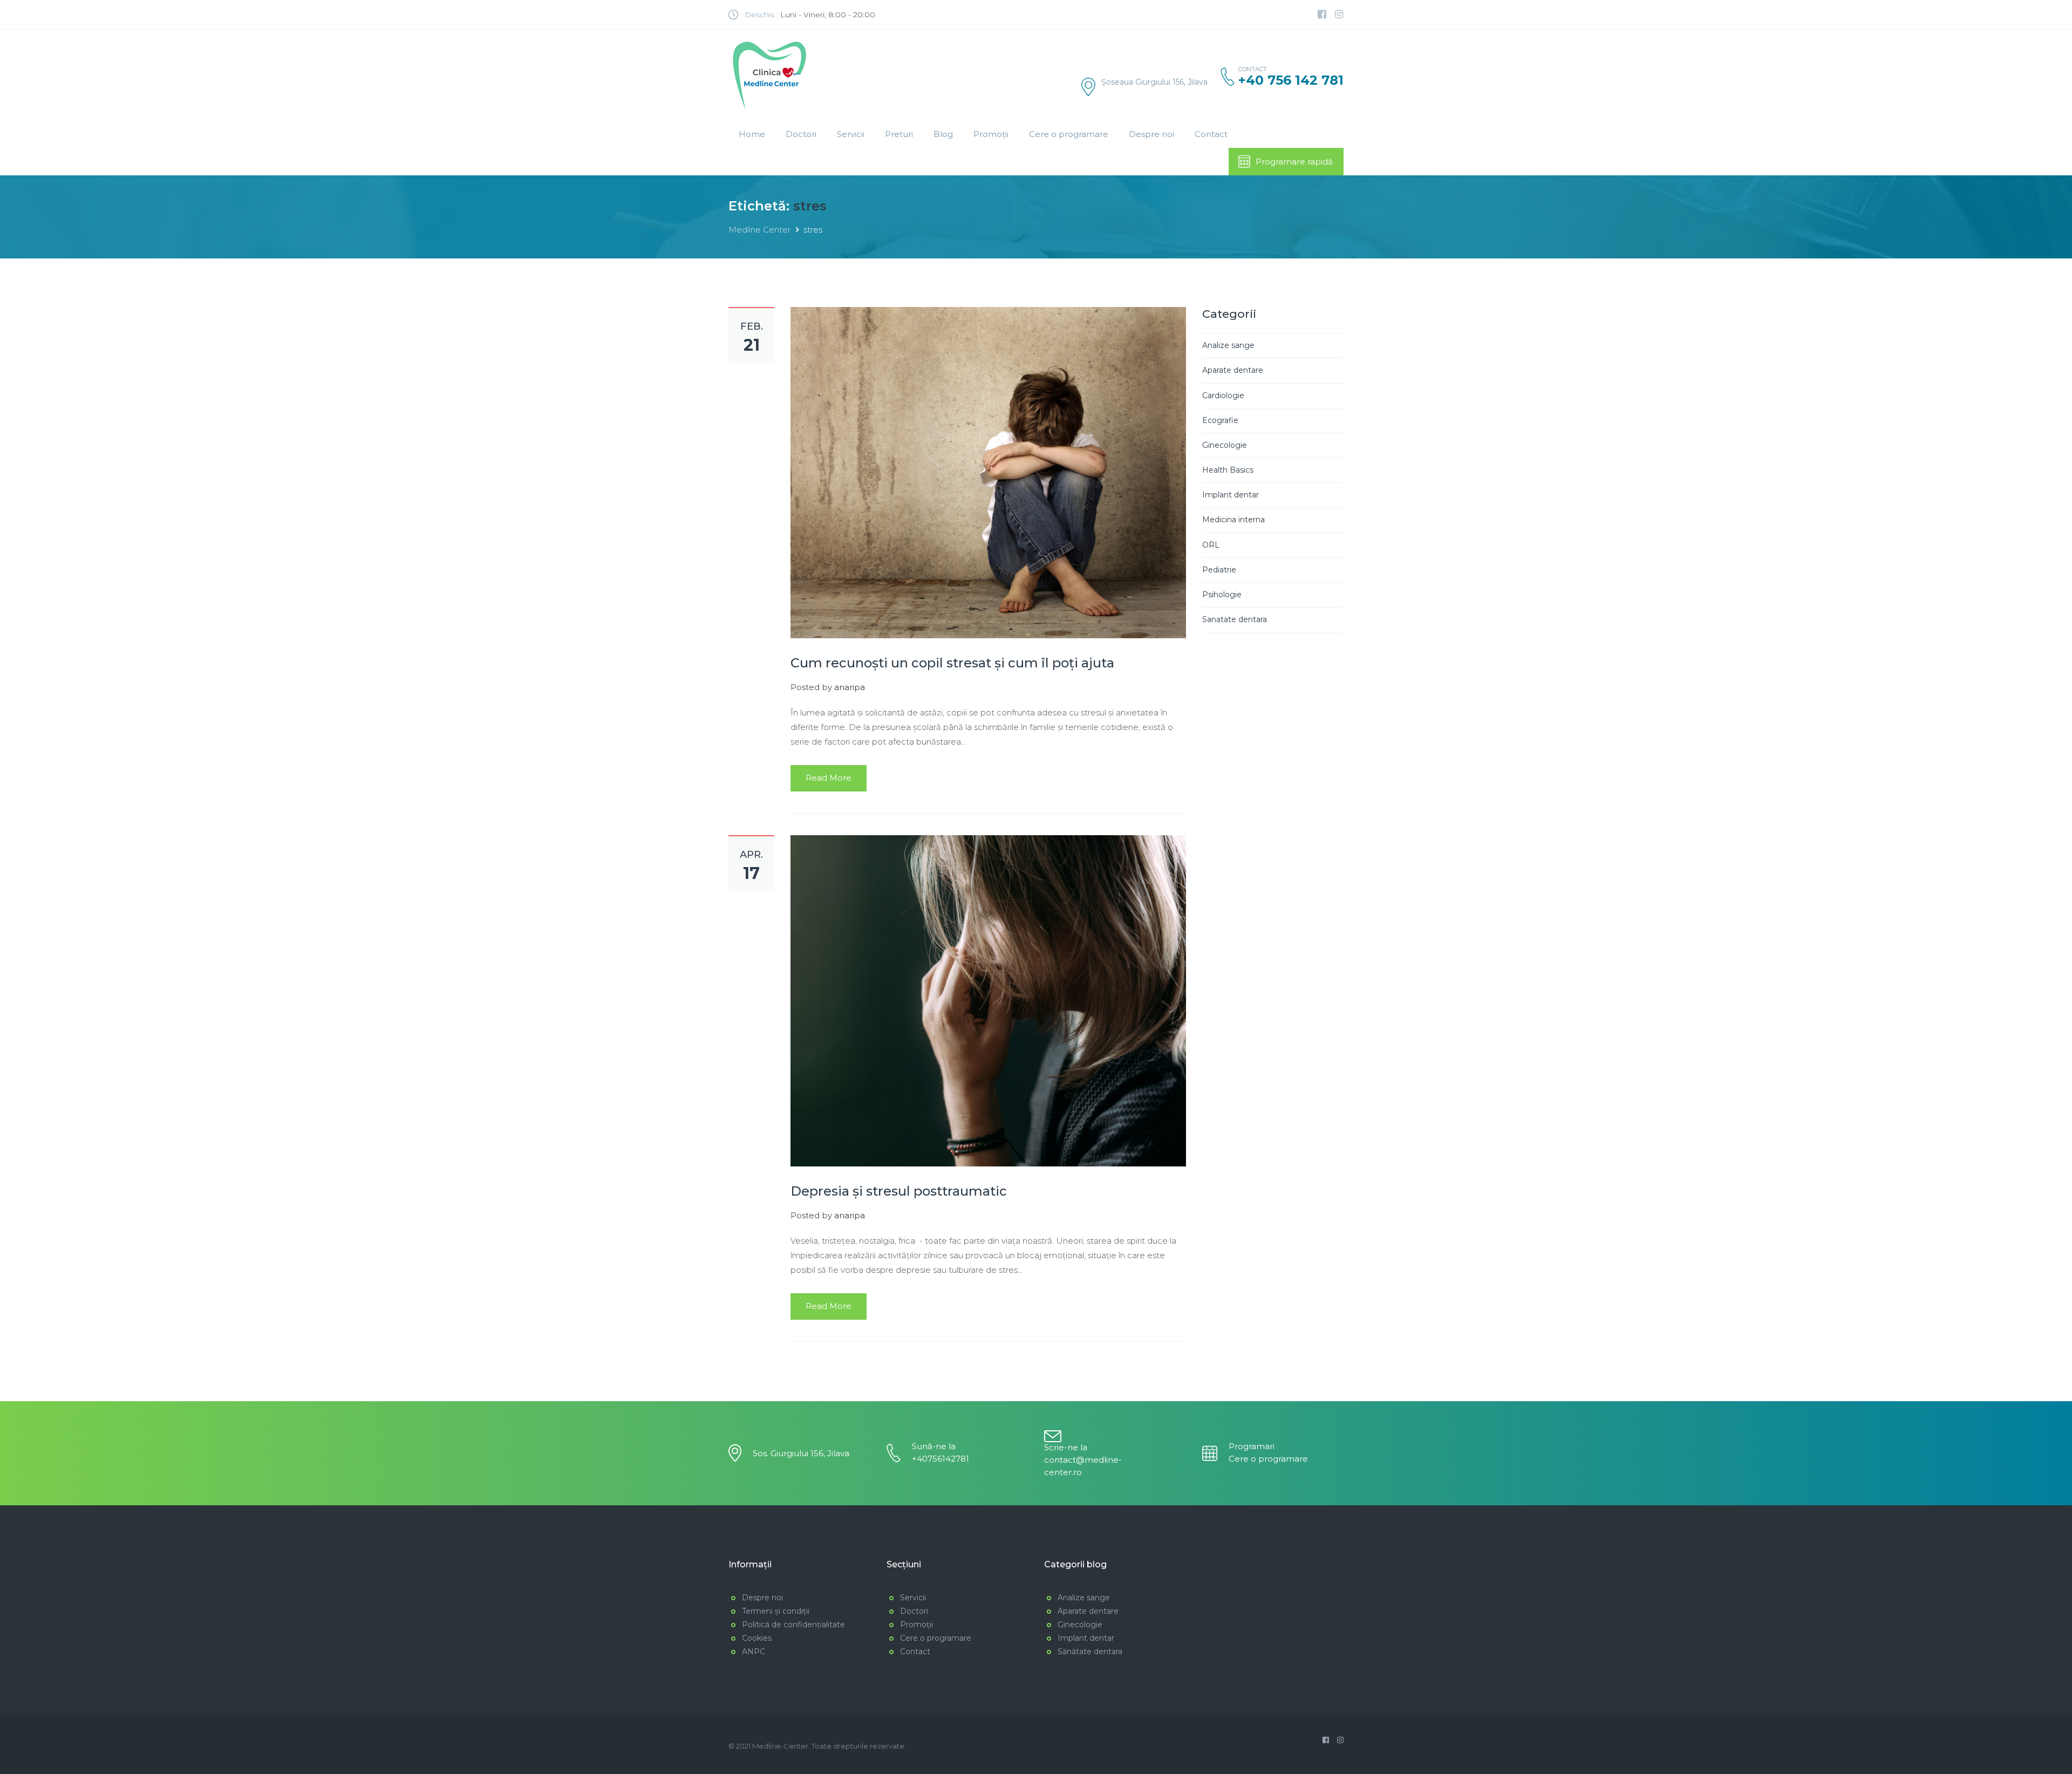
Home (752, 134)
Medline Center (759, 230)
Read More (829, 778)
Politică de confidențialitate (793, 1625)
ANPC (754, 1652)
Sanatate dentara (1235, 619)
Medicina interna (1233, 520)
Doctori (801, 134)
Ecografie (1220, 420)
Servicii (851, 134)
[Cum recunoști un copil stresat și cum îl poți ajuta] (988, 472)
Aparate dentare (1233, 370)
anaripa (850, 687)
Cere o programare (1069, 134)
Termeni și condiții (776, 1611)
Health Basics (1228, 470)
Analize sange (1228, 345)
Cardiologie (1223, 395)
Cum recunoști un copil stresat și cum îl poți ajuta (952, 663)
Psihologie (1222, 595)
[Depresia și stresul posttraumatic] (988, 1000)
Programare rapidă (1294, 162)
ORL (1211, 545)
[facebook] (1322, 15)
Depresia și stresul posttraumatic (899, 1191)
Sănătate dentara (1090, 1652)
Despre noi (1151, 134)
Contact (1211, 134)
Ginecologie (1225, 445)
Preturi (899, 134)
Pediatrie (1219, 570)
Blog (943, 134)
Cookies (757, 1638)
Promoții (991, 134)
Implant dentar (1231, 495)
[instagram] (1339, 15)
